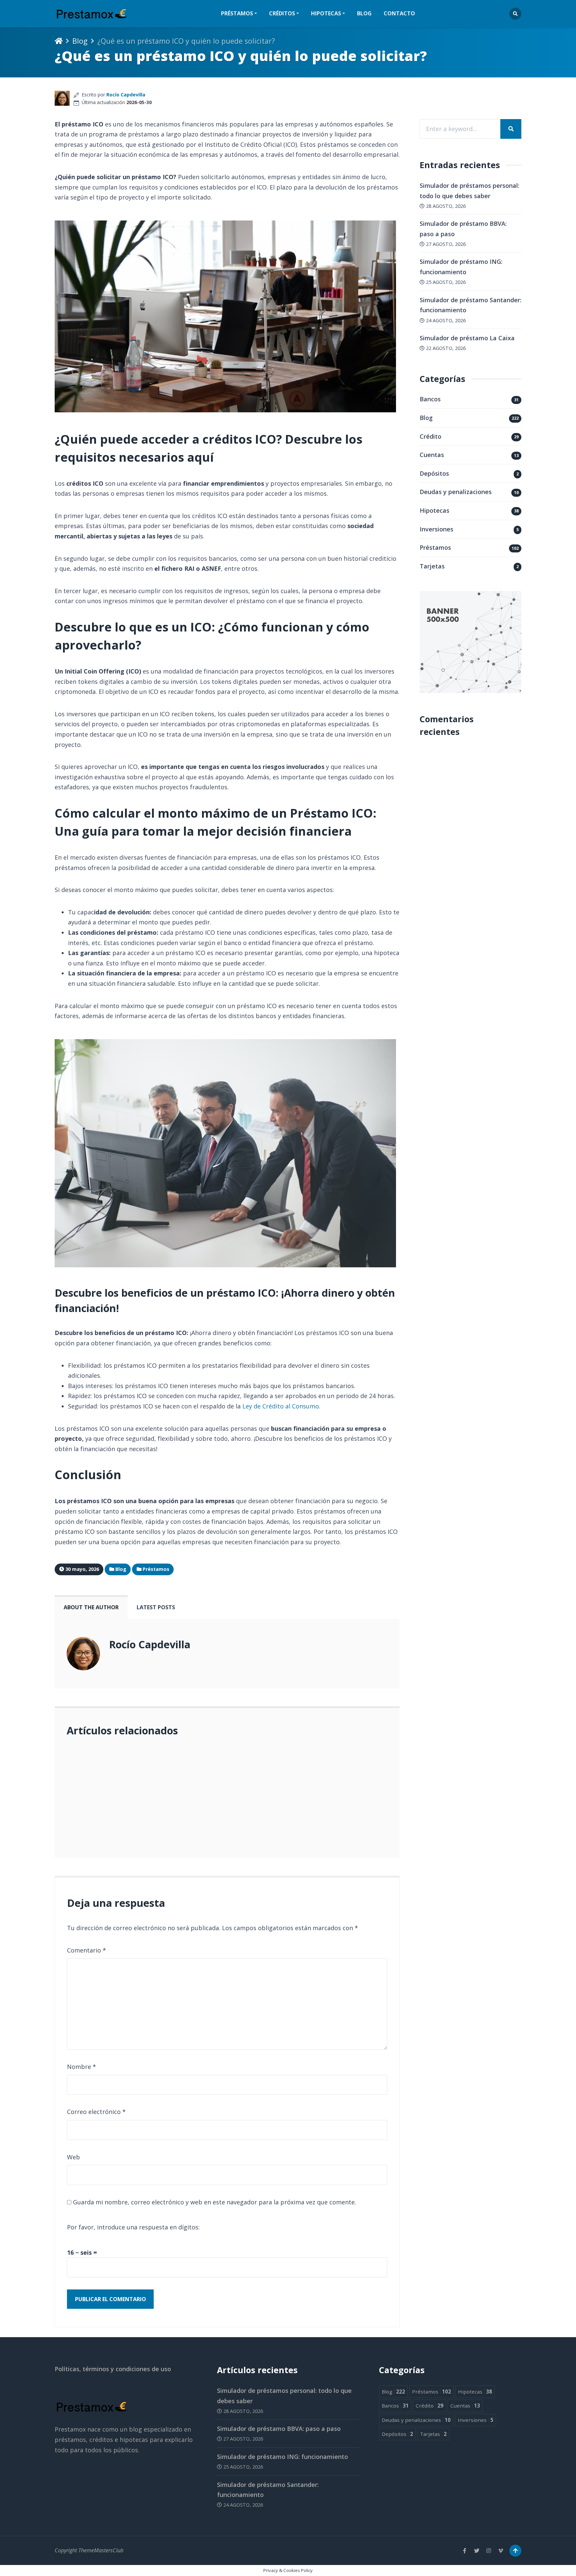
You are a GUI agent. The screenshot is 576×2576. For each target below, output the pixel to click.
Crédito (430, 436)
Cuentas (432, 455)
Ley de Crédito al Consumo (281, 1406)
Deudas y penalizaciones (456, 492)
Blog (364, 13)
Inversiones (436, 529)
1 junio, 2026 (93, 1808)
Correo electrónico (96, 2112)
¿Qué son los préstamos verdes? (120, 1798)
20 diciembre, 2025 (124, 1837)
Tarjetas (432, 566)
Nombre (81, 2067)
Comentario (86, 1950)
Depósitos (434, 473)
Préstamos (435, 547)
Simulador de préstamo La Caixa (467, 338)
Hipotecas (434, 510)
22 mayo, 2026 (118, 1777)
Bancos (430, 399)
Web (73, 2157)
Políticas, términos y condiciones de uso (113, 2369)
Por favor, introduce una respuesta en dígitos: (133, 2227)
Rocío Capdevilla (126, 95)
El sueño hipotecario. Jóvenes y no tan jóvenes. (165, 1828)
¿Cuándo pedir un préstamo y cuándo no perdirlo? (168, 1768)
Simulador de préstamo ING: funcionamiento (282, 2457)
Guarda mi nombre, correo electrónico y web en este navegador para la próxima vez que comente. (214, 2202)
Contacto (399, 13)
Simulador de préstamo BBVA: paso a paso (279, 2429)
